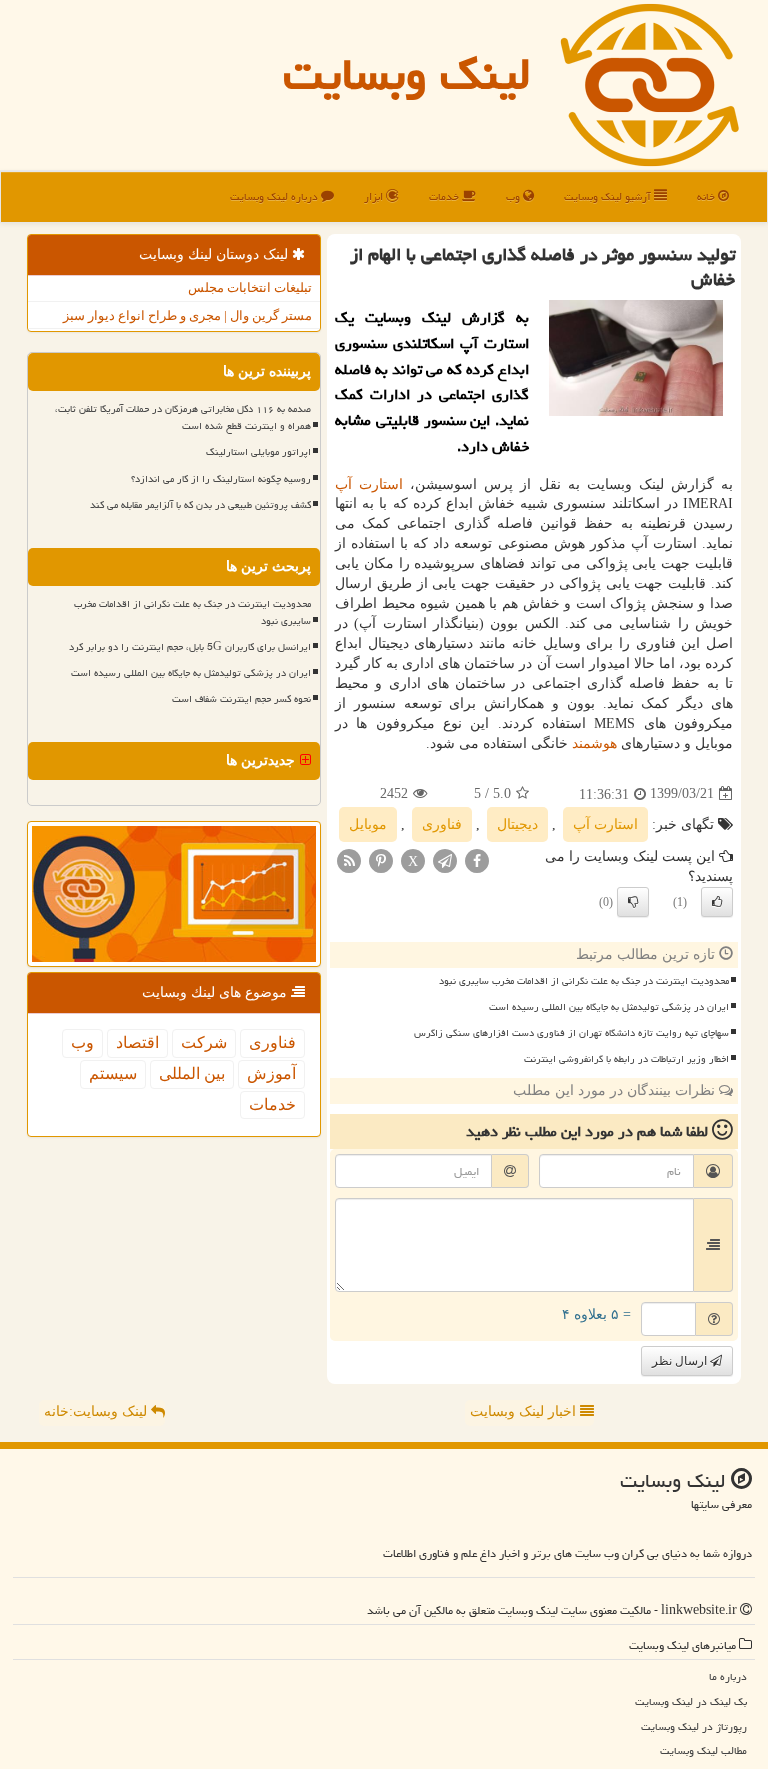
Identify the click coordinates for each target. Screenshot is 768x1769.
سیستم (113, 1073)
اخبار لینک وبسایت (525, 1411)
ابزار (375, 196)
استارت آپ (369, 484)
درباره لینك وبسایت (275, 196)
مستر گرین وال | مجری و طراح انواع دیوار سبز (187, 315)
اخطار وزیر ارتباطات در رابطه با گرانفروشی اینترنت (626, 1059)
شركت (204, 1042)
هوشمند (594, 743)
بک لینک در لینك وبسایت (691, 1701)
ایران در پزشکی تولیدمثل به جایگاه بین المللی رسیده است (609, 1007)
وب (514, 196)
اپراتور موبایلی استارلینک (258, 452)
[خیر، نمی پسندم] (633, 902)
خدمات (445, 196)
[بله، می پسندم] (717, 902)
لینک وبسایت (407, 74)
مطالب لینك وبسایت (703, 1750)
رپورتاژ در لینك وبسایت (694, 1726)
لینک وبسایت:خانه (97, 1411)
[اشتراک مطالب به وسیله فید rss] (349, 859)
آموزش (271, 1073)
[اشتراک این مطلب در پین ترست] (381, 859)
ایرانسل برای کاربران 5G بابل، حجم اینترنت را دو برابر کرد (190, 647)
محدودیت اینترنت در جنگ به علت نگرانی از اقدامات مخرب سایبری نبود (584, 981)
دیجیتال (517, 824)
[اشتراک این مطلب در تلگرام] (445, 859)
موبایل (368, 824)
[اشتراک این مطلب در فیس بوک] (477, 859)
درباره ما (728, 1676)
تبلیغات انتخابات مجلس (250, 287)
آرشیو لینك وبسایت (609, 196)
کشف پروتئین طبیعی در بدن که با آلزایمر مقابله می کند (200, 505)
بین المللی (192, 1073)
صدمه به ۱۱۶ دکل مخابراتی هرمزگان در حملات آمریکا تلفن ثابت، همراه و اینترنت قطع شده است (183, 417)
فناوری (442, 824)
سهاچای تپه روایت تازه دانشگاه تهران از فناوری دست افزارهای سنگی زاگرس (571, 1033)
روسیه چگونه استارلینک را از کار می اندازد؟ (221, 479)
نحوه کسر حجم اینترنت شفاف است (241, 699)
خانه (707, 196)
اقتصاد (137, 1042)
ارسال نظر (681, 1361)
